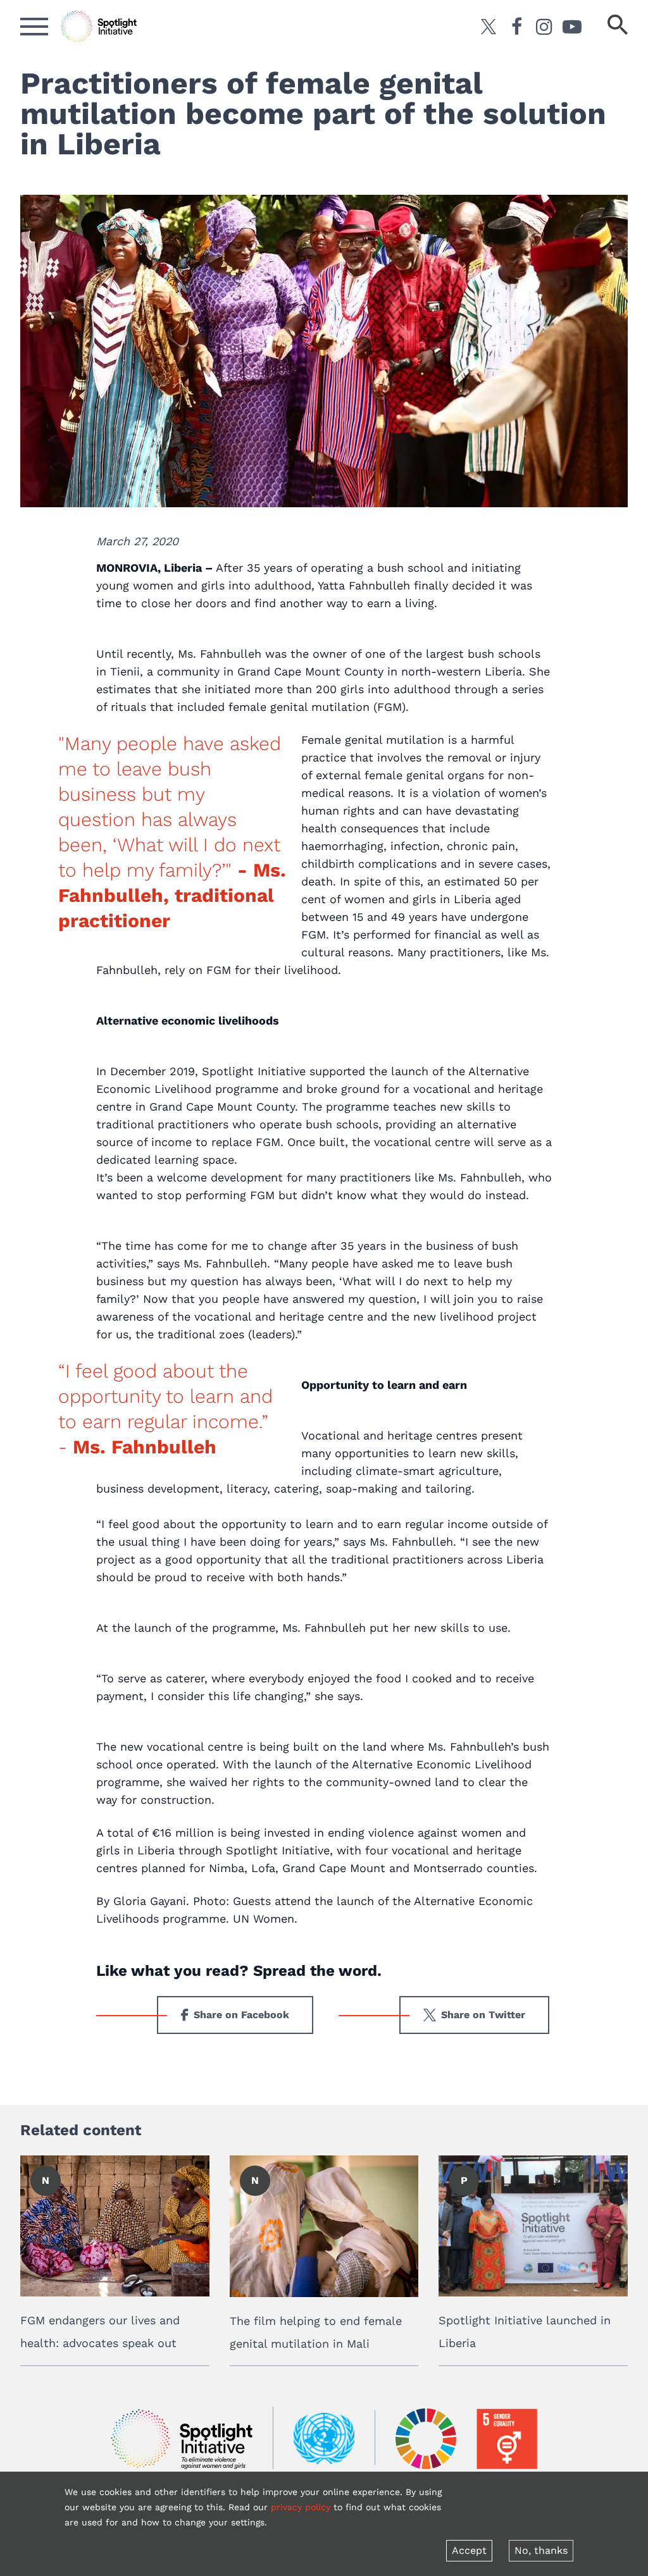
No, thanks (541, 2550)
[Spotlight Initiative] (182, 2439)
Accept (469, 2550)
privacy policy (301, 2507)
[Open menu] (34, 27)
